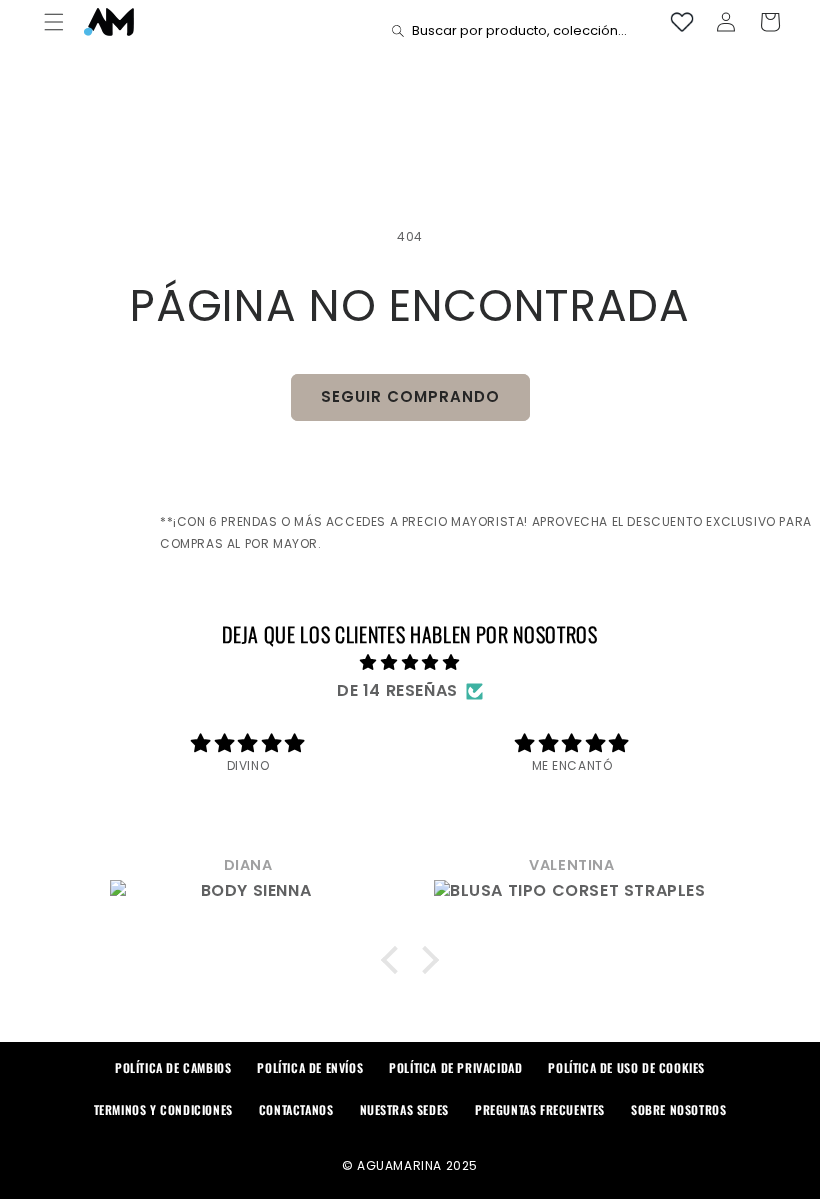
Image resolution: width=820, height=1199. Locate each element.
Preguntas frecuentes (540, 1109)
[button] (54, 22)
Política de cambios (173, 1067)
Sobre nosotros (678, 1109)
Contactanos (296, 1109)
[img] (410, 663)
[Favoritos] (682, 22)
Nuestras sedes (404, 1109)
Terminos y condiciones (163, 1109)
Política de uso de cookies (626, 1067)
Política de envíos (310, 1067)
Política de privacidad (455, 1067)
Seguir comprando (410, 396)
